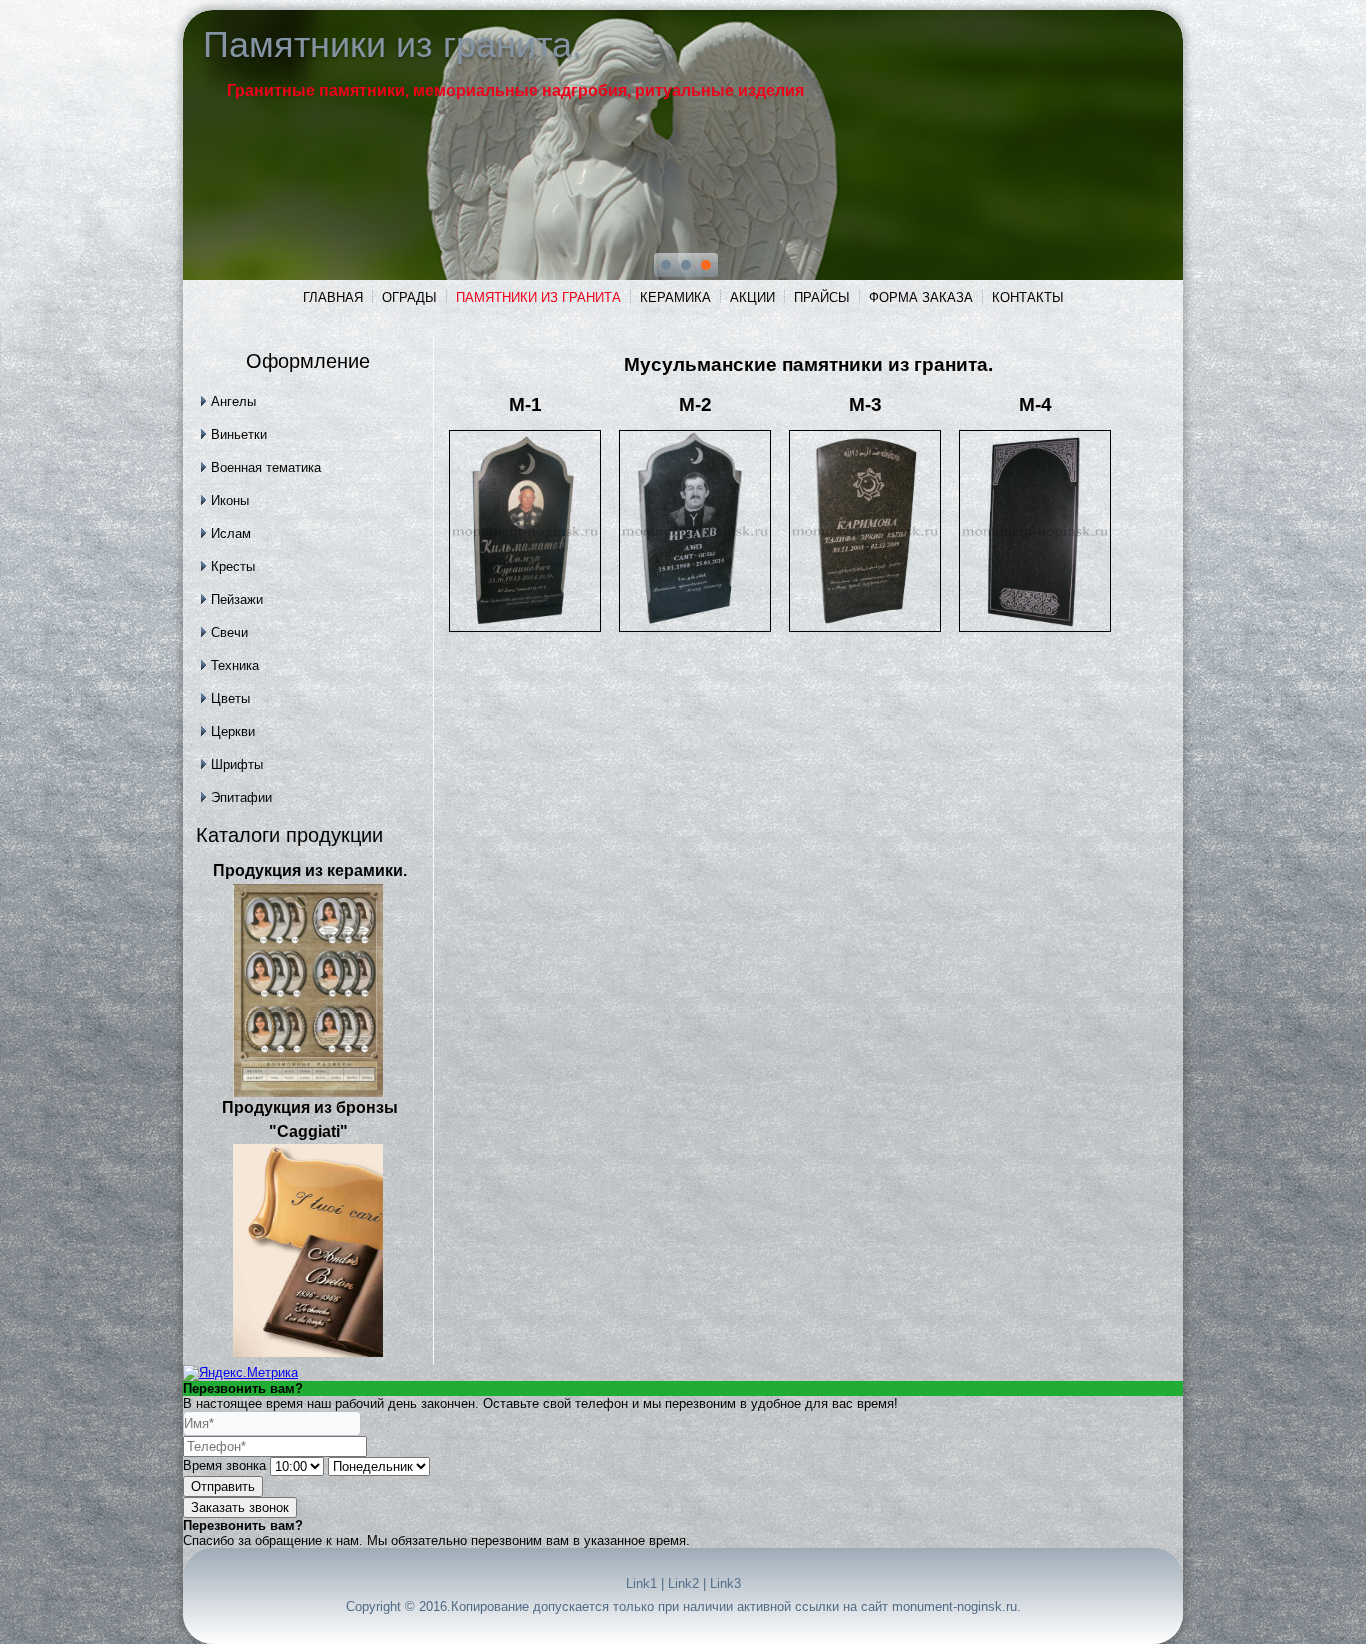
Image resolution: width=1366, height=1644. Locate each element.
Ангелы (233, 401)
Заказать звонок (240, 1507)
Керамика (675, 297)
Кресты (233, 566)
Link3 (725, 1583)
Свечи (229, 632)
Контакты (1028, 297)
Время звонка (224, 1465)
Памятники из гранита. (392, 44)
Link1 (641, 1583)
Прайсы (822, 297)
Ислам (231, 533)
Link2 (683, 1583)
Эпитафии (241, 797)
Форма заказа (921, 297)
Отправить (223, 1486)
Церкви (233, 731)
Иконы (230, 500)
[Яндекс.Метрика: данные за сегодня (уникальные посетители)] (240, 1373)
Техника (235, 665)
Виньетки (239, 434)
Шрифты (237, 764)
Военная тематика (266, 467)
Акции (752, 297)
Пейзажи (237, 599)
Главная (333, 297)
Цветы (230, 698)
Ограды (409, 297)
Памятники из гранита (538, 297)
